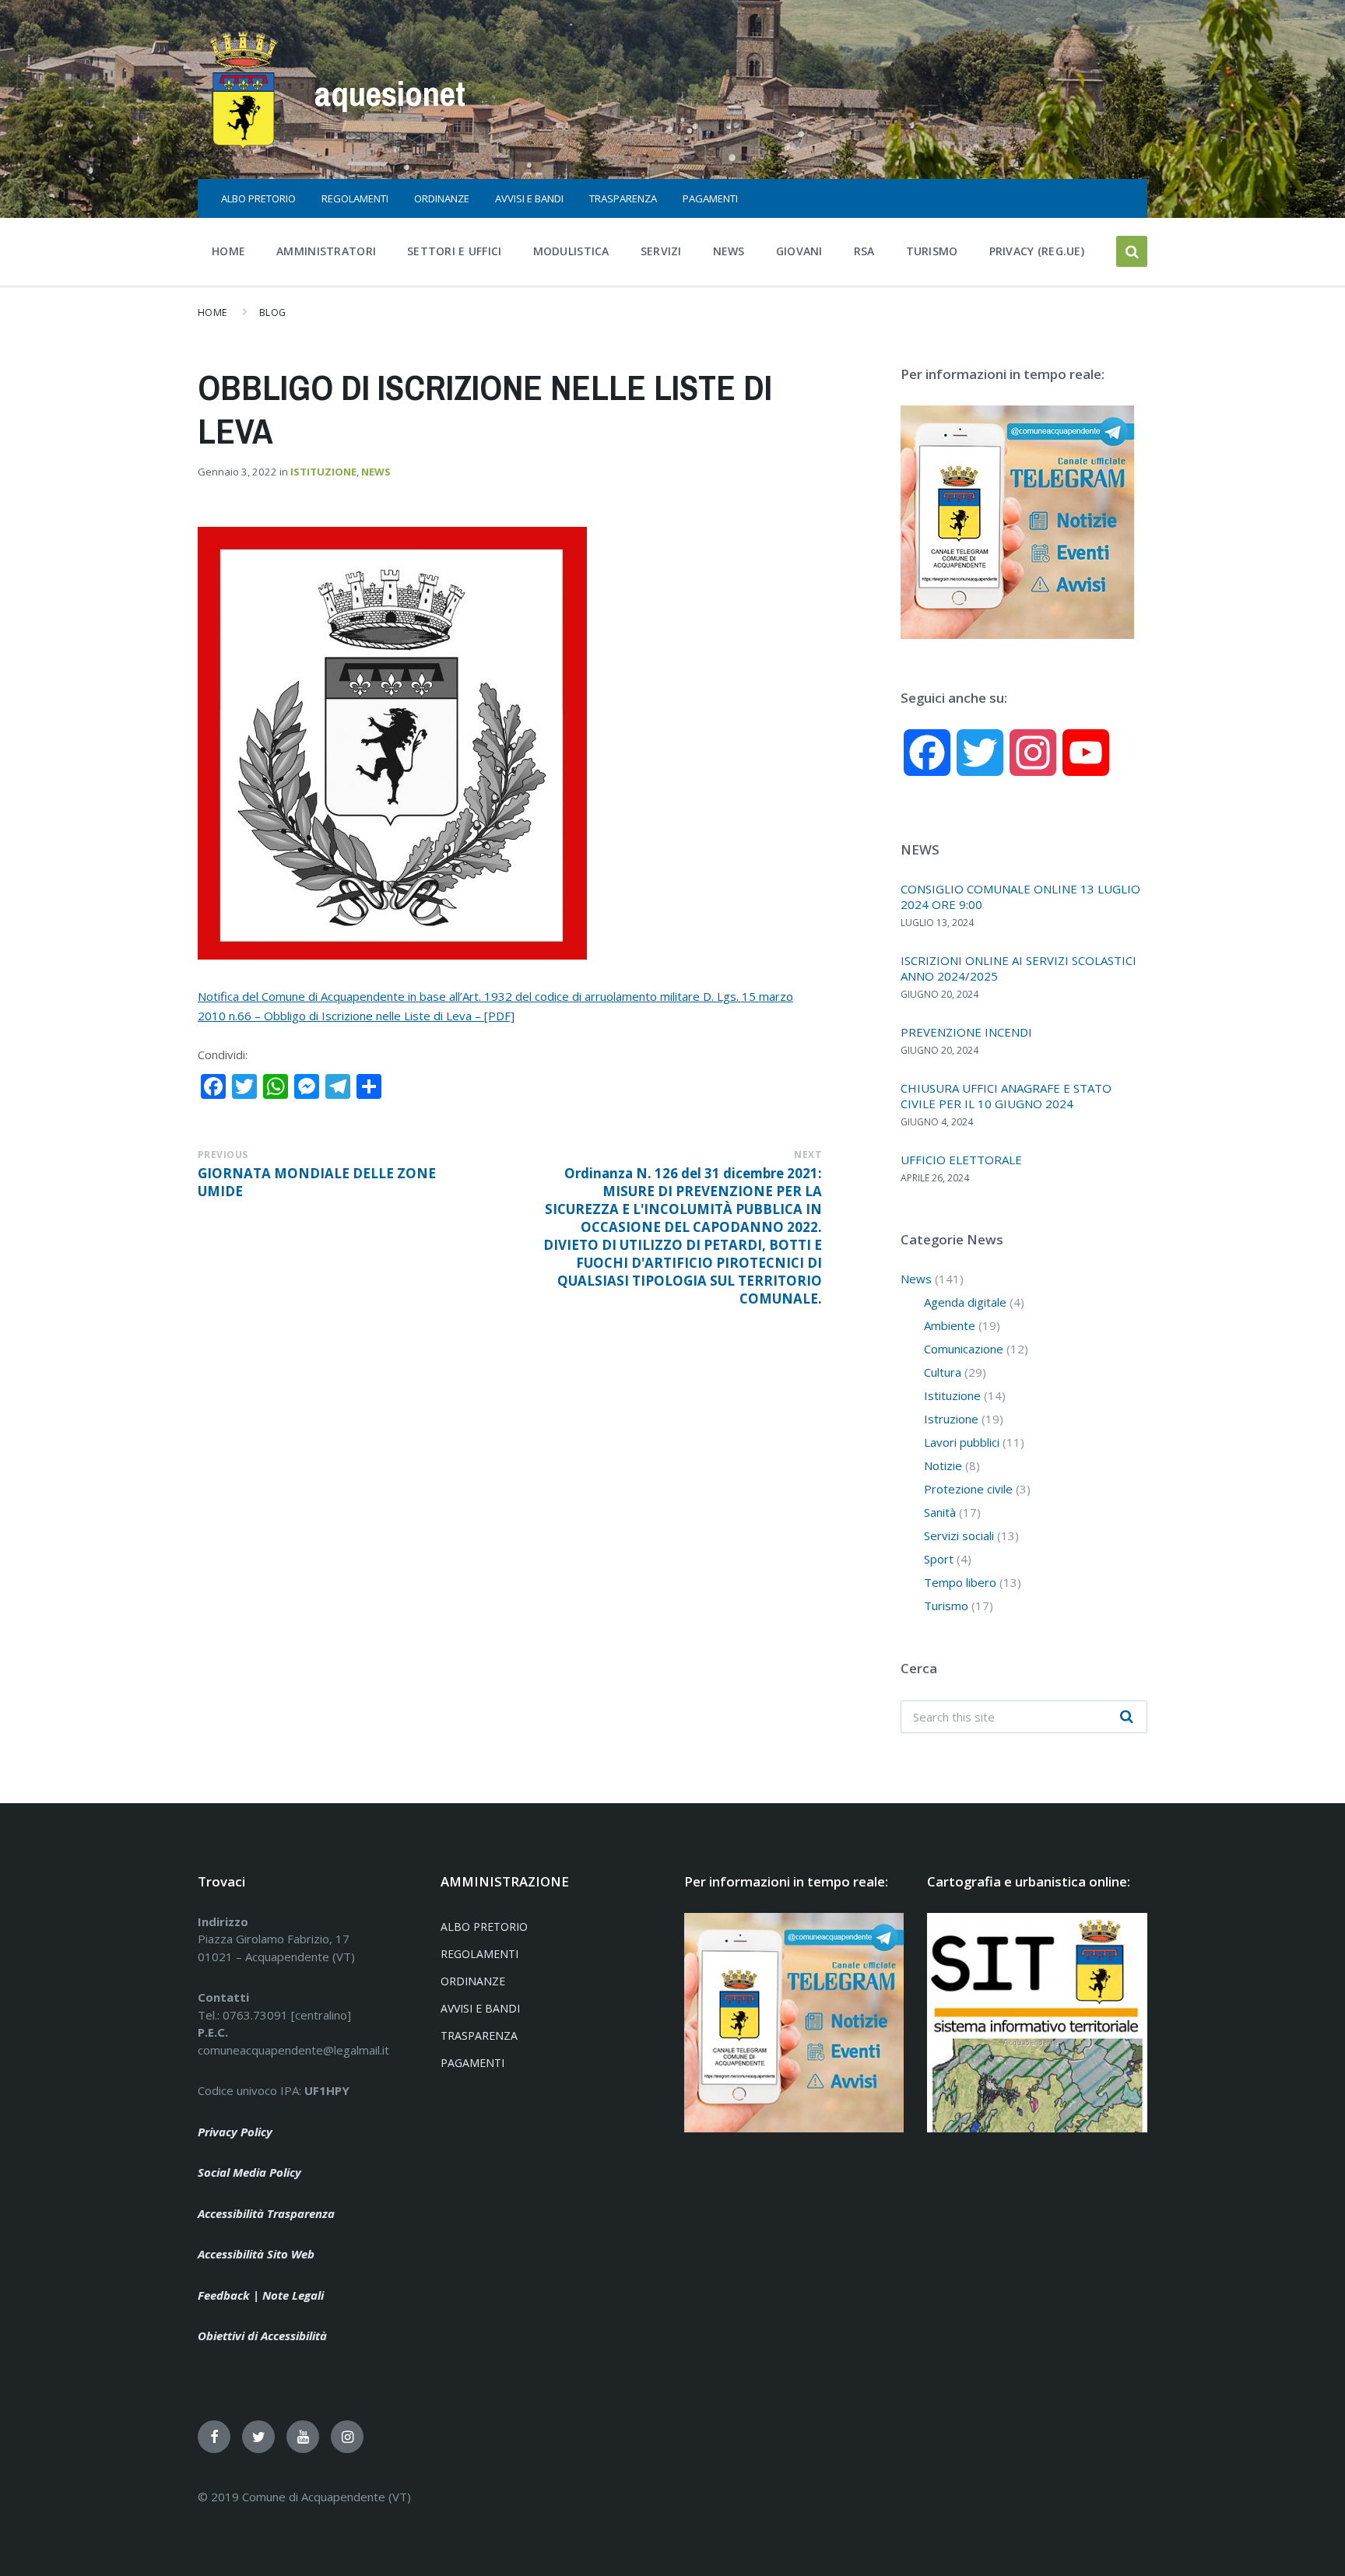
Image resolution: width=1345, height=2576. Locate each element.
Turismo (946, 1606)
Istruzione (951, 1419)
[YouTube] (303, 2437)
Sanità (940, 1512)
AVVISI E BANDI (529, 198)
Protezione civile (968, 1489)
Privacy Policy (235, 2132)
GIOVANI (799, 251)
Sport (939, 1559)
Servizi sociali (959, 1535)
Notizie (943, 1465)
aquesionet (390, 93)
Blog (273, 312)
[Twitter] (258, 2437)
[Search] (1127, 1717)
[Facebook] (214, 2437)
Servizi (661, 251)
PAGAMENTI (710, 198)
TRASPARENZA (623, 198)
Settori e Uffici (455, 251)
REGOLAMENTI (355, 198)
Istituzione (323, 472)
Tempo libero (960, 1582)
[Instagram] (347, 2437)
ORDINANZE (442, 198)
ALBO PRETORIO (258, 198)
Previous (223, 1155)
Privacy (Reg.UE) (1037, 251)
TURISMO (932, 251)
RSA (864, 251)
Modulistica (571, 251)
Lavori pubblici (962, 1442)
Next (808, 1155)
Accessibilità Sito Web (256, 2254)
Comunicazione (964, 1349)
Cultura (943, 1372)
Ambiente (950, 1325)
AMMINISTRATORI (326, 251)
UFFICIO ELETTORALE (961, 1160)
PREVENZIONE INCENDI (966, 1032)
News (729, 251)
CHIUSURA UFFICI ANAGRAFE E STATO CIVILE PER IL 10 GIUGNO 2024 (1006, 1096)
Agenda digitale (965, 1302)
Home (228, 251)
